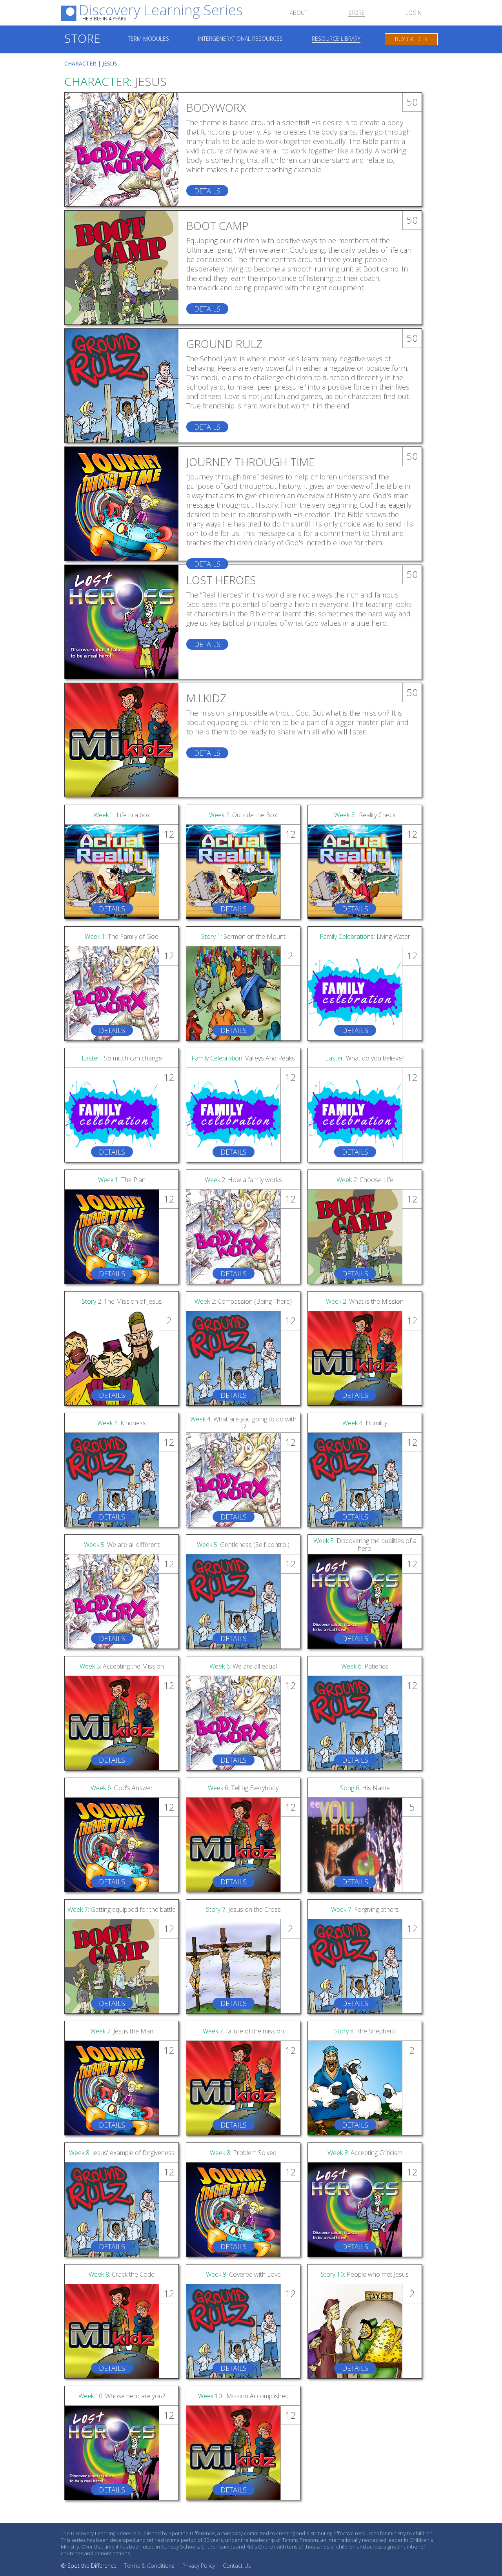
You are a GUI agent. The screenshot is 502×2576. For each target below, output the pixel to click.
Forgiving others (365, 1909)
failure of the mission (243, 2031)
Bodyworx (216, 107)
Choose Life (365, 1180)
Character (80, 63)
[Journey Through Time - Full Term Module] (122, 504)
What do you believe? (365, 1058)
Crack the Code (122, 2274)
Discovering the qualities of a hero (365, 1545)
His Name (365, 1788)
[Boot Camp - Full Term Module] (122, 268)
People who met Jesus (365, 2274)
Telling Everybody (243, 1788)
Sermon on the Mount (243, 936)
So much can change (122, 1058)
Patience (365, 1666)
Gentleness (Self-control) (243, 1545)
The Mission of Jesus (122, 1301)
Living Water (365, 936)
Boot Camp (217, 226)
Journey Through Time (250, 462)
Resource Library (336, 39)
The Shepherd (365, 2031)
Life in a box (122, 815)
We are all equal (243, 1666)
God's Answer (122, 1788)
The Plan (122, 1180)
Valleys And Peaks (243, 1058)
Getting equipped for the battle (122, 1909)
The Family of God (122, 936)
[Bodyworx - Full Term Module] (122, 149)
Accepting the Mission (122, 1666)
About (299, 13)
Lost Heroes (221, 580)
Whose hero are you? (122, 2396)
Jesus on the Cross (243, 1909)
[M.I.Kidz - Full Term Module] (122, 740)
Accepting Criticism (365, 2153)
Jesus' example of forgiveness (122, 2153)
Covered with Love (243, 2274)
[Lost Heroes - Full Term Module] (122, 622)
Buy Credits (411, 39)
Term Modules (148, 39)
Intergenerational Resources (240, 39)
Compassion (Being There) (243, 1301)
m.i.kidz (206, 698)
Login (414, 13)
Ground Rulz (224, 344)
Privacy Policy (199, 2566)
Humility (365, 1423)
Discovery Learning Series (161, 13)
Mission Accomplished (243, 2396)
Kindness (122, 1423)
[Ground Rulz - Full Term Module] (122, 386)
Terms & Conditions (149, 2566)
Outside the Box (243, 815)
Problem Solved (243, 2153)
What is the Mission (365, 1301)
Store (356, 13)
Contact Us (237, 2566)
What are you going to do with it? (243, 1423)
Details (207, 191)
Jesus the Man (122, 2031)
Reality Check (365, 815)
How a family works (243, 1180)
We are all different (122, 1545)
